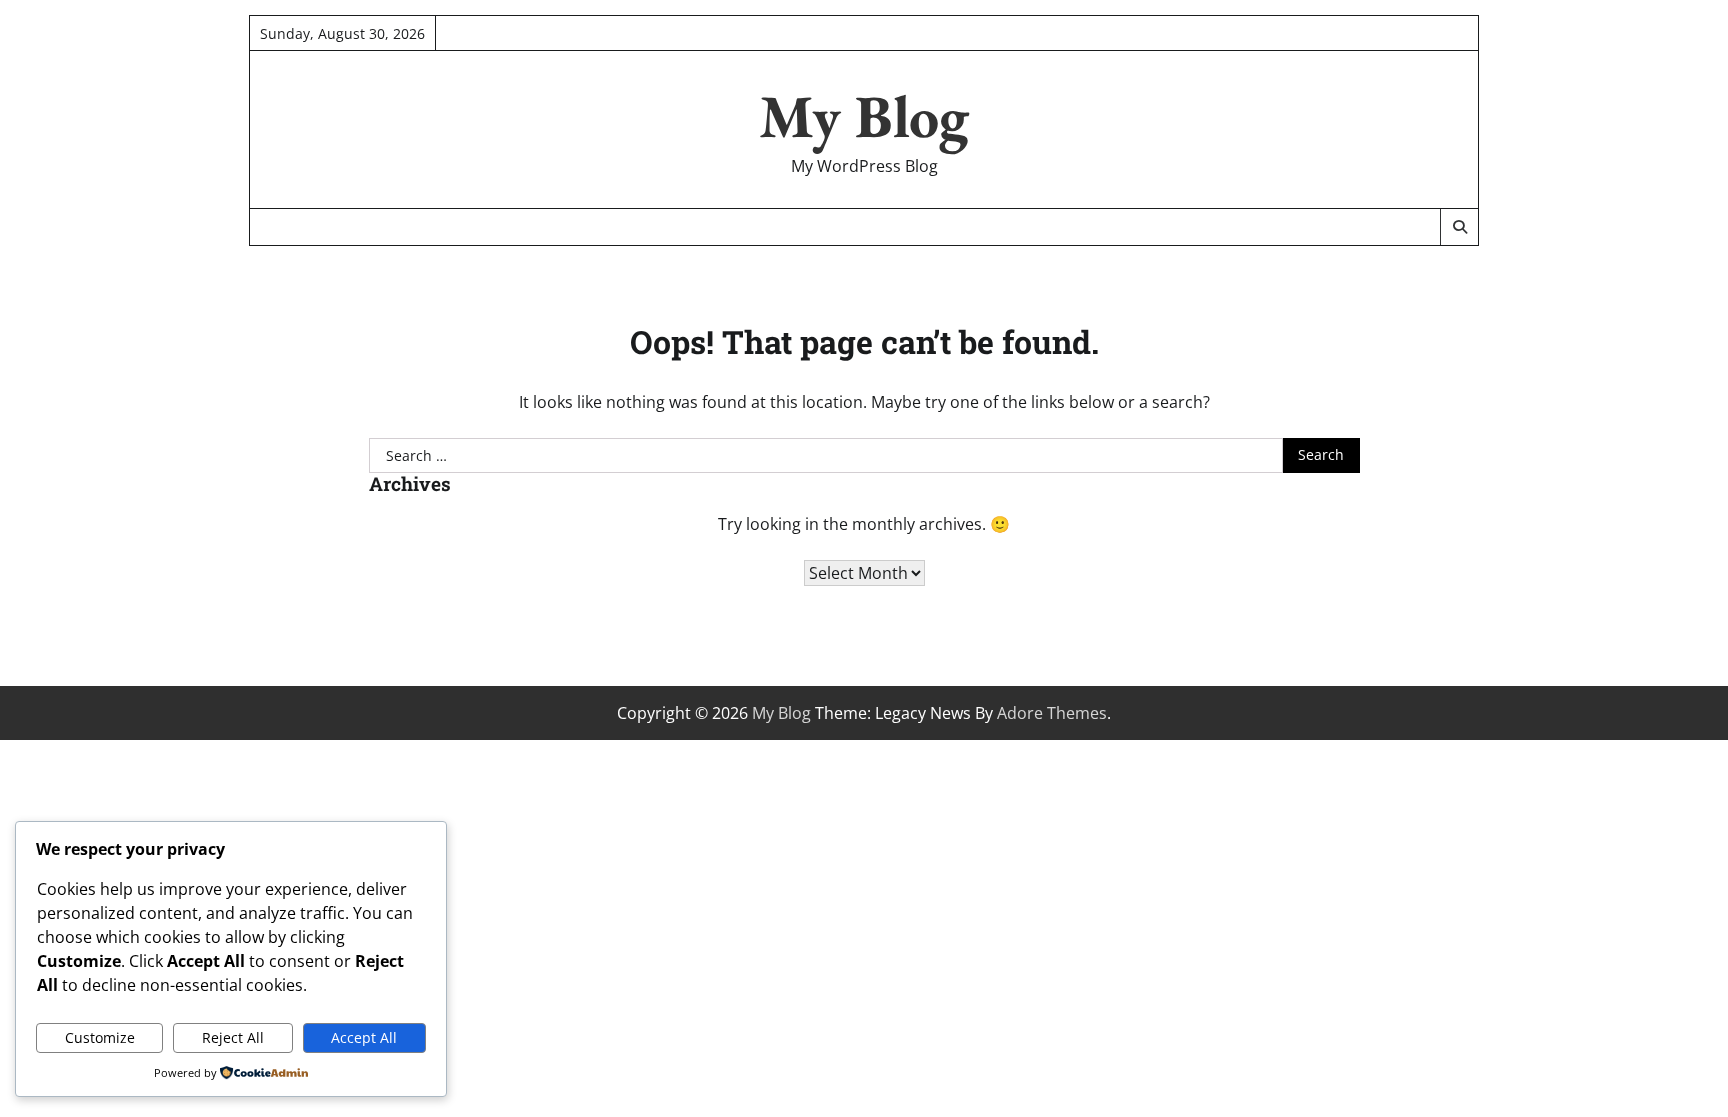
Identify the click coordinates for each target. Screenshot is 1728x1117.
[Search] (1459, 227)
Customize (100, 1037)
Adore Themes (1052, 713)
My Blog (864, 116)
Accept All (364, 1037)
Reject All (233, 1037)
